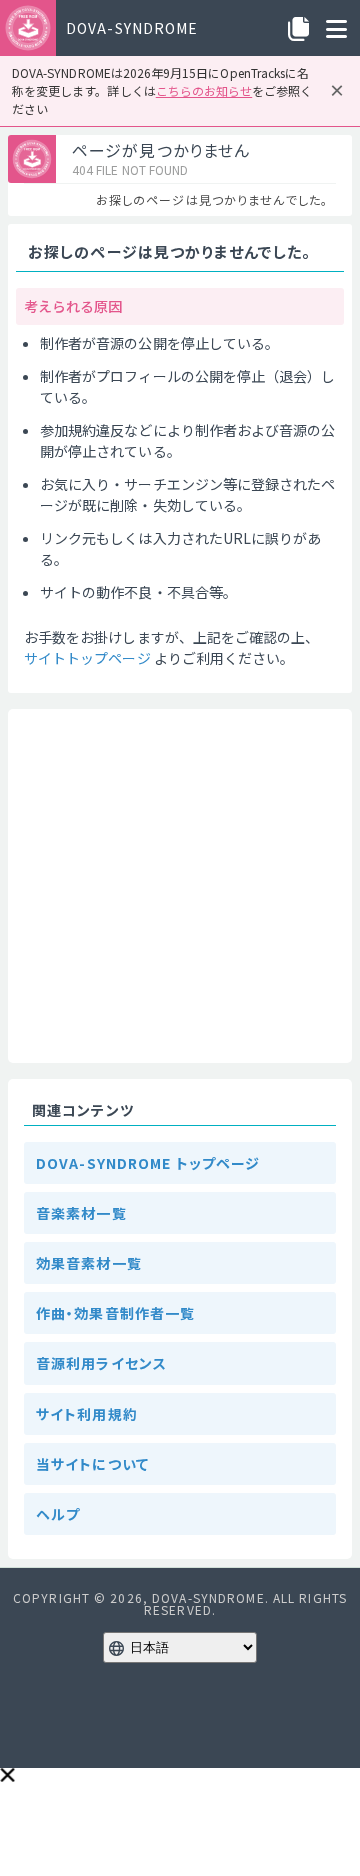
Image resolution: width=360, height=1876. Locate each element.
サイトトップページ (87, 658)
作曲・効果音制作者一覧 (115, 1313)
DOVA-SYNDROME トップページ (148, 1163)
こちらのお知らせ (204, 90)
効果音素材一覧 (89, 1263)
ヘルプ (58, 1514)
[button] (7, 1775)
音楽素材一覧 (81, 1213)
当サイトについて (92, 1464)
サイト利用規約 (87, 1414)
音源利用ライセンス (101, 1363)
